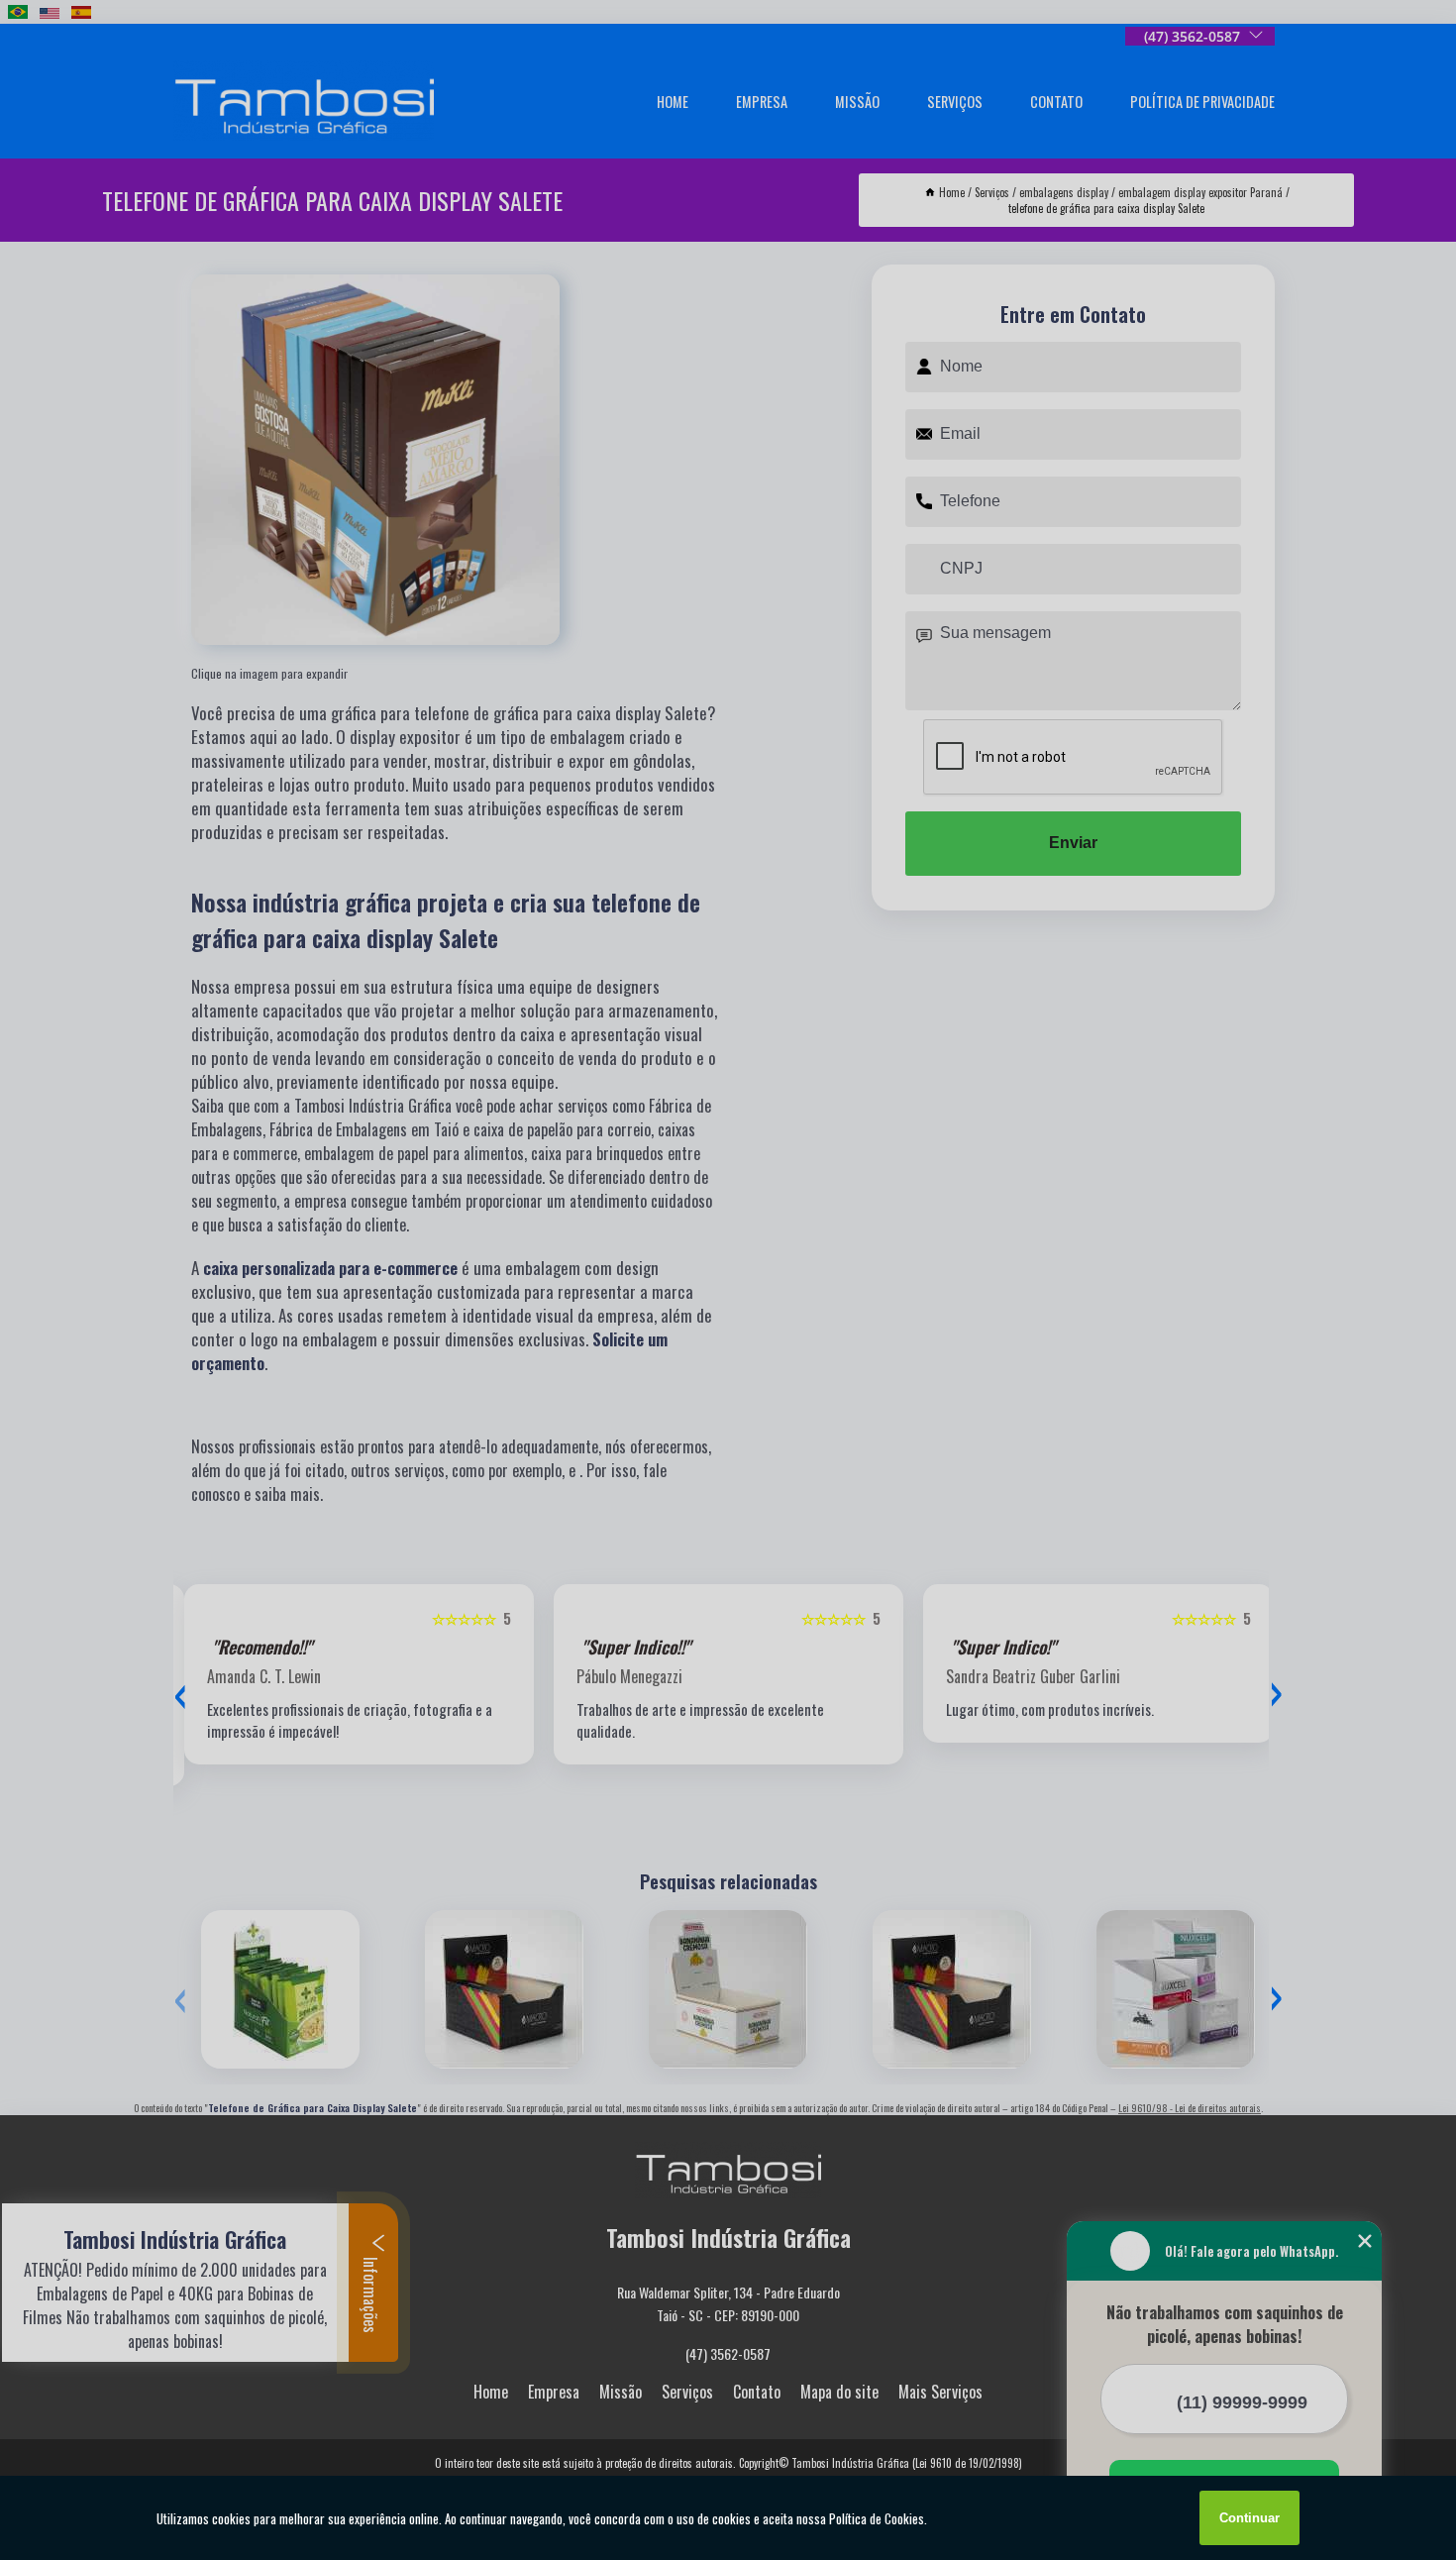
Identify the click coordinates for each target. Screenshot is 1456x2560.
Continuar (1249, 2518)
